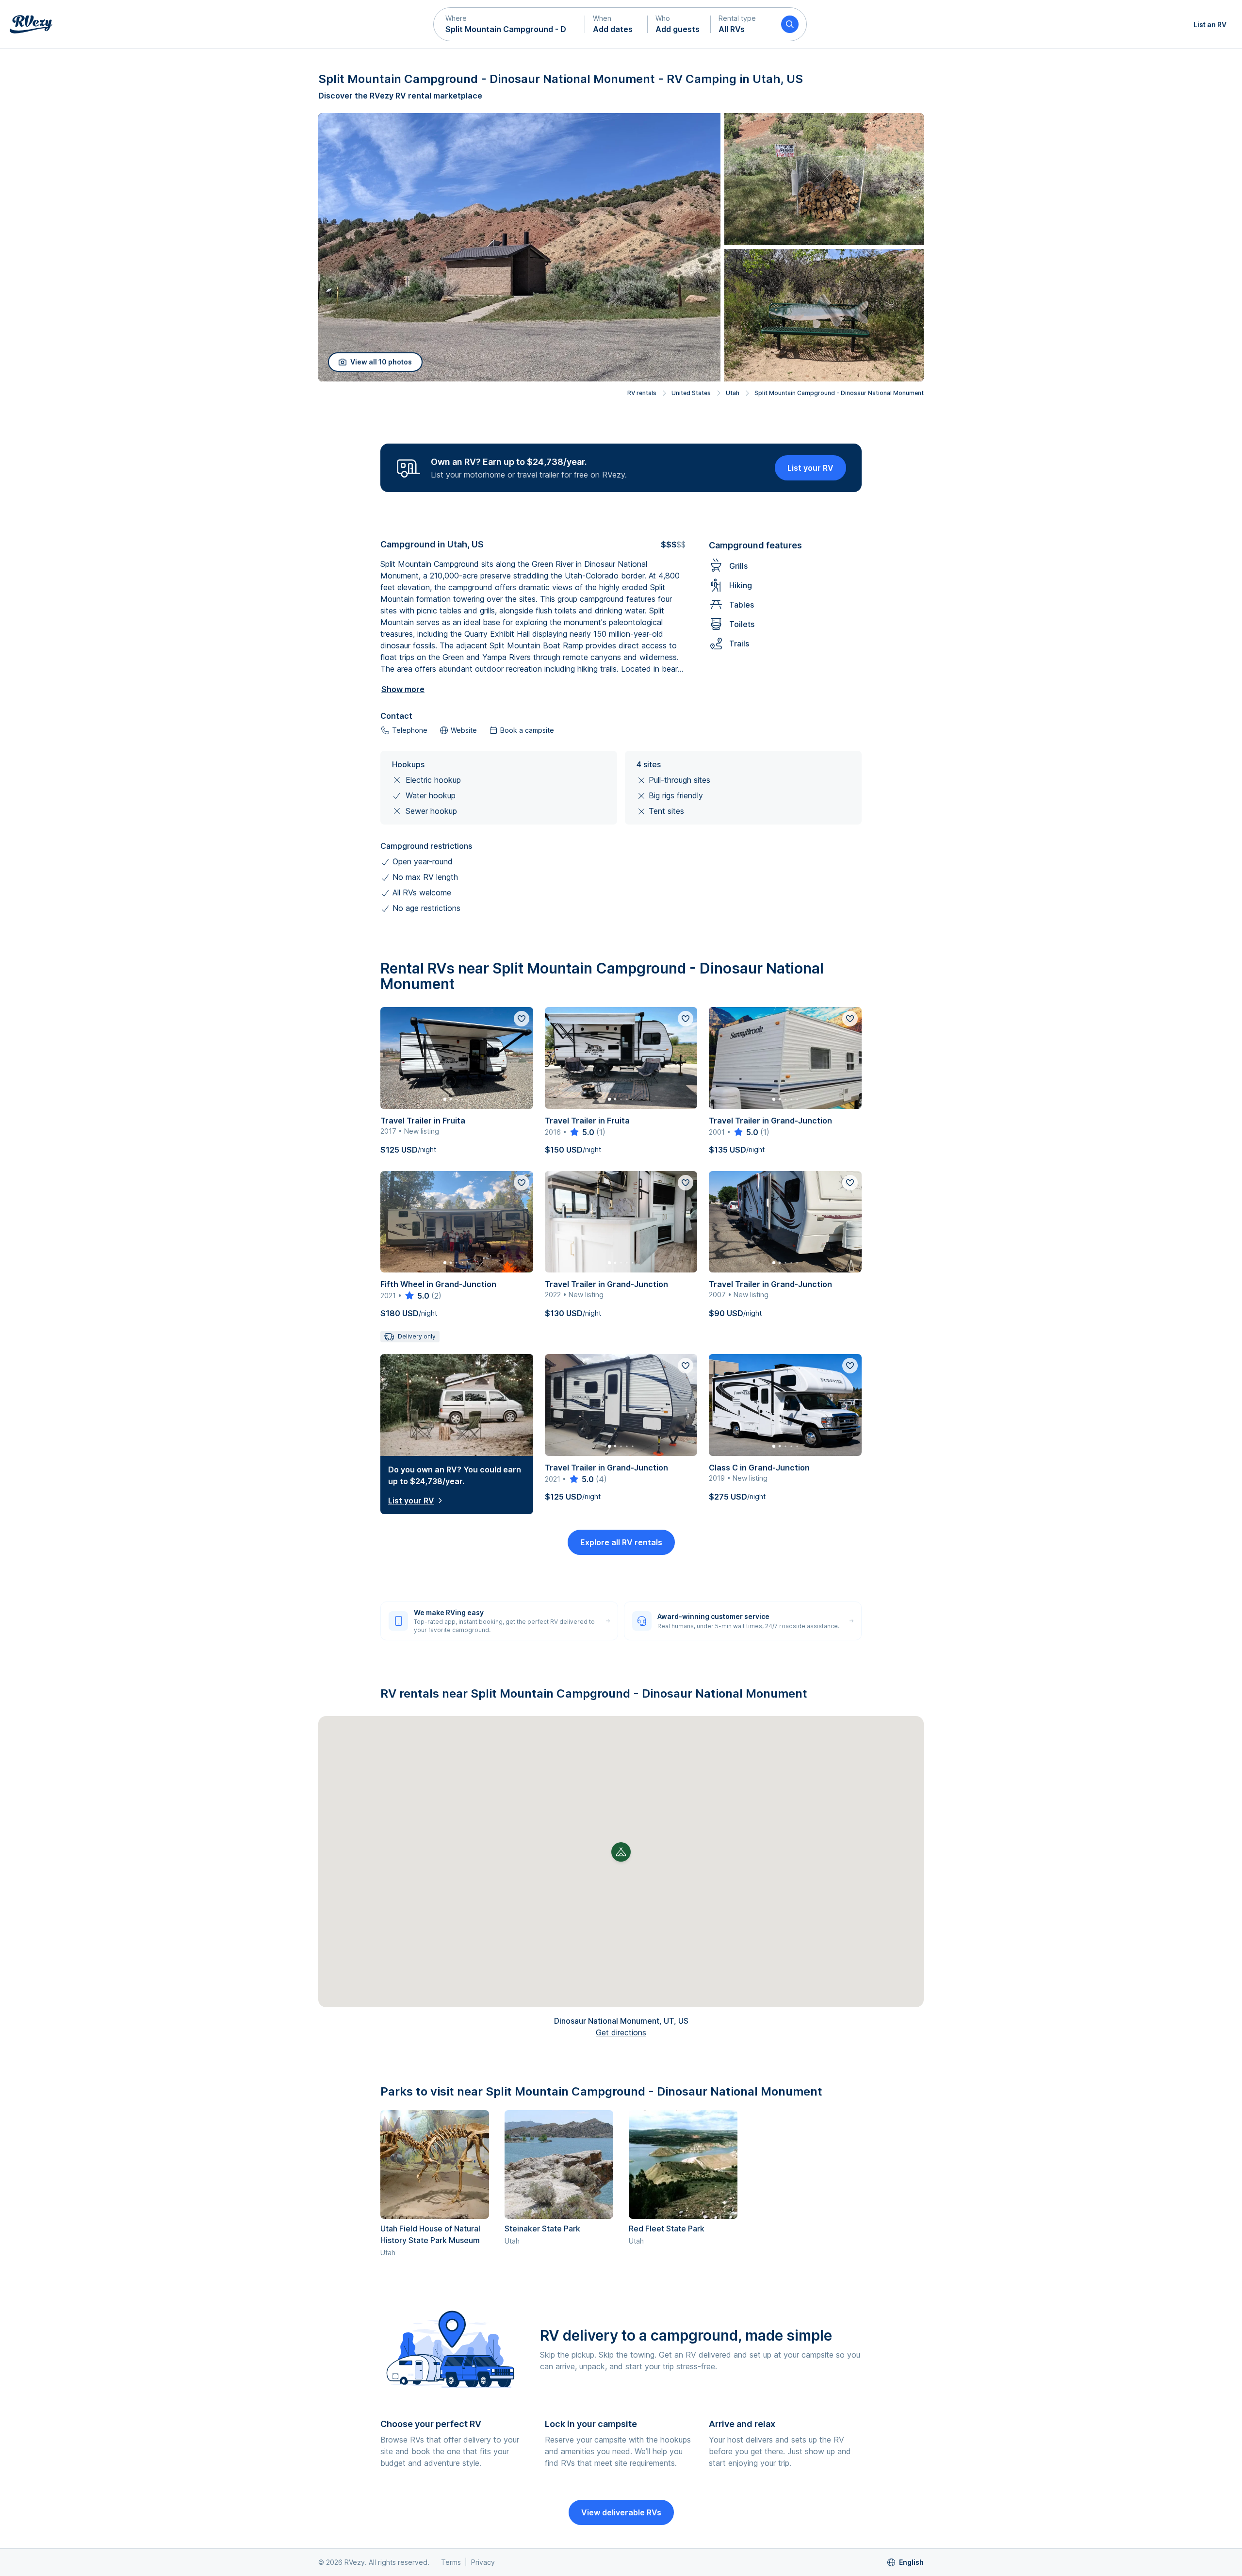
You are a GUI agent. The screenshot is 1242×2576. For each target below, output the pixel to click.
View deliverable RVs (621, 2512)
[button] (509, 24)
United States (691, 393)
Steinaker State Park (542, 2229)
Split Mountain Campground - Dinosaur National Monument (839, 393)
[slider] (581, 1132)
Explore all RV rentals (621, 1542)
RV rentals (642, 393)
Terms (451, 2562)
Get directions (621, 2032)
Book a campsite (527, 730)
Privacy (483, 2562)
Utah (733, 393)
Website (464, 730)
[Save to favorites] (522, 1019)
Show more (403, 689)
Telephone (410, 730)
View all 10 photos (381, 362)
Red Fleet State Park (667, 2229)
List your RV (810, 468)
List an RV (1210, 25)
